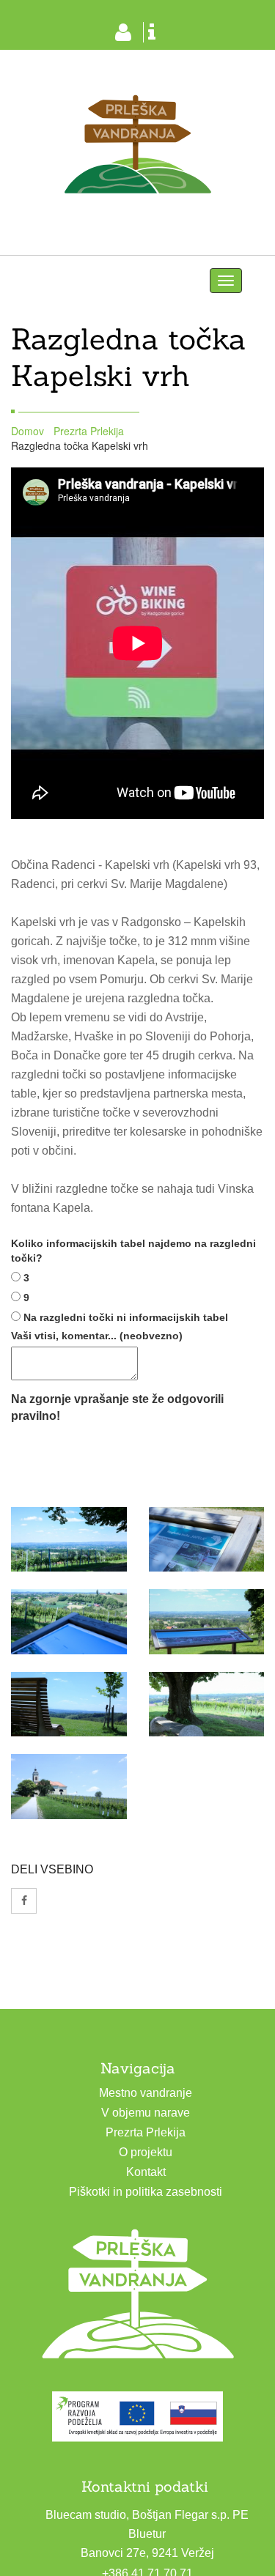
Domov (27, 431)
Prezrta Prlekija (89, 431)
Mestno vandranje (146, 2093)
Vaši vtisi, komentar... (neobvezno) (97, 1336)
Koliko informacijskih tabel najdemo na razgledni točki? (133, 1251)
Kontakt (146, 2172)
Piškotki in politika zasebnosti (146, 2192)
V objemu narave (146, 2113)
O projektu (146, 2152)
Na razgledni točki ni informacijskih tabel (126, 1317)
